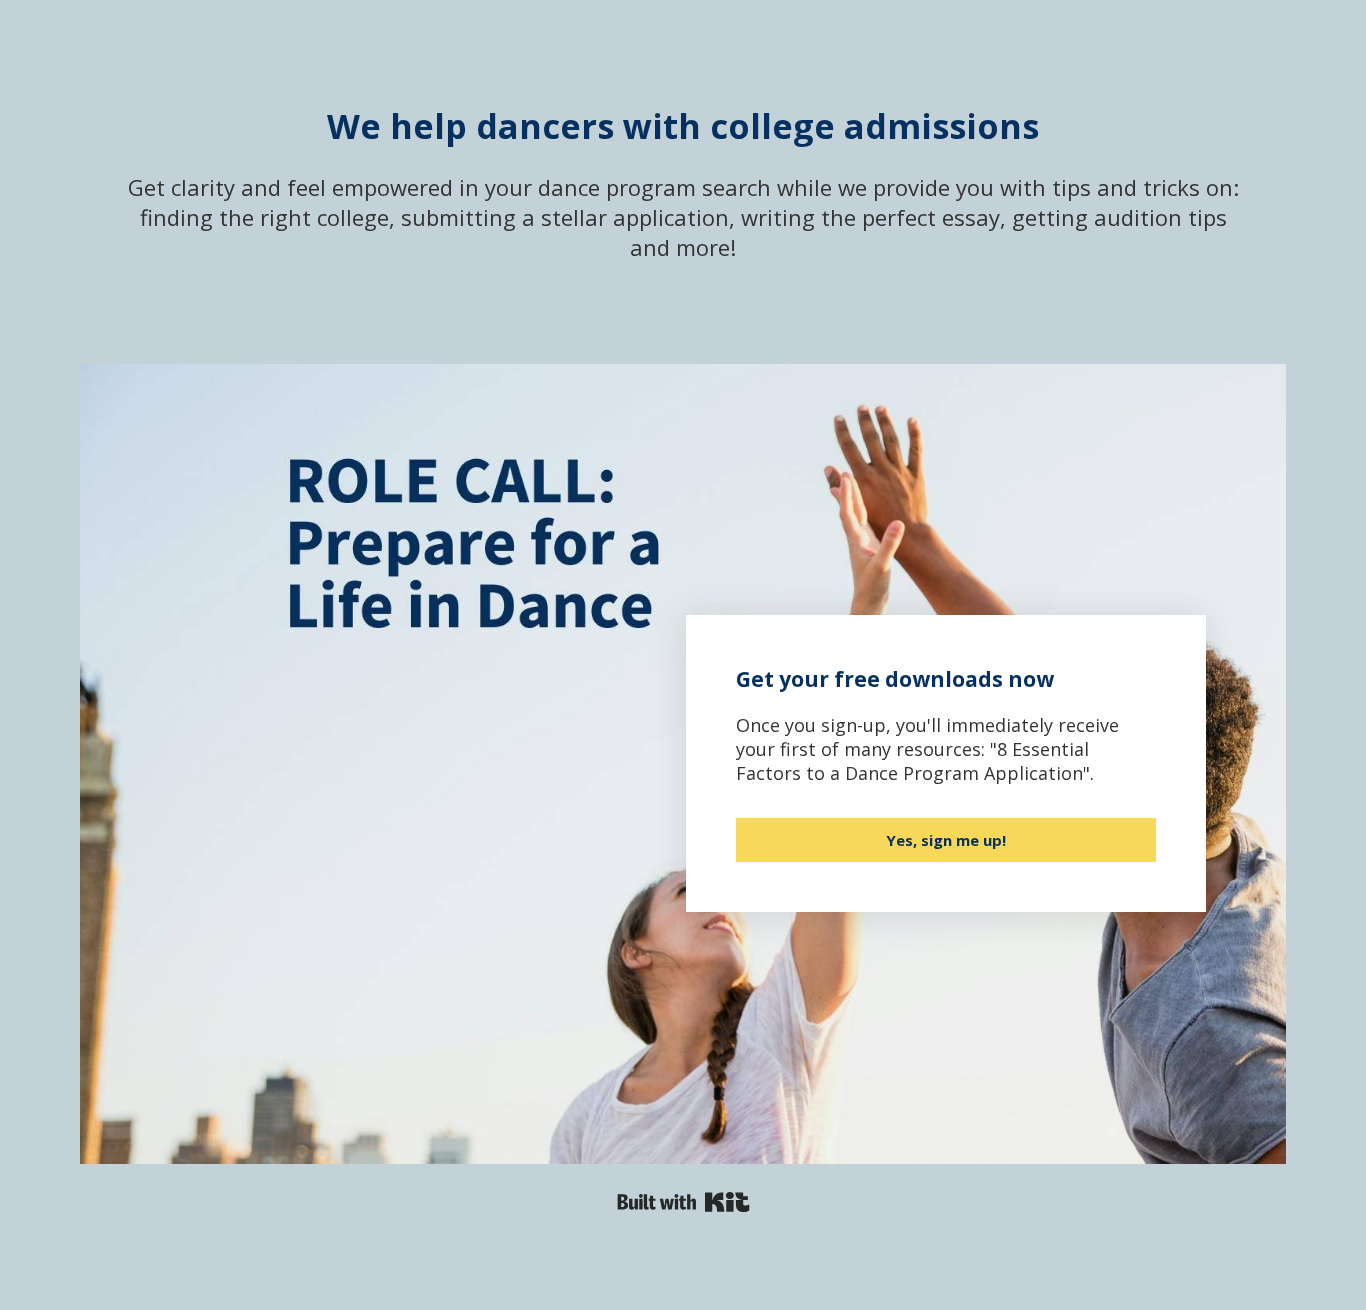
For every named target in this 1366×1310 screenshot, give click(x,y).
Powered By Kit (683, 1202)
